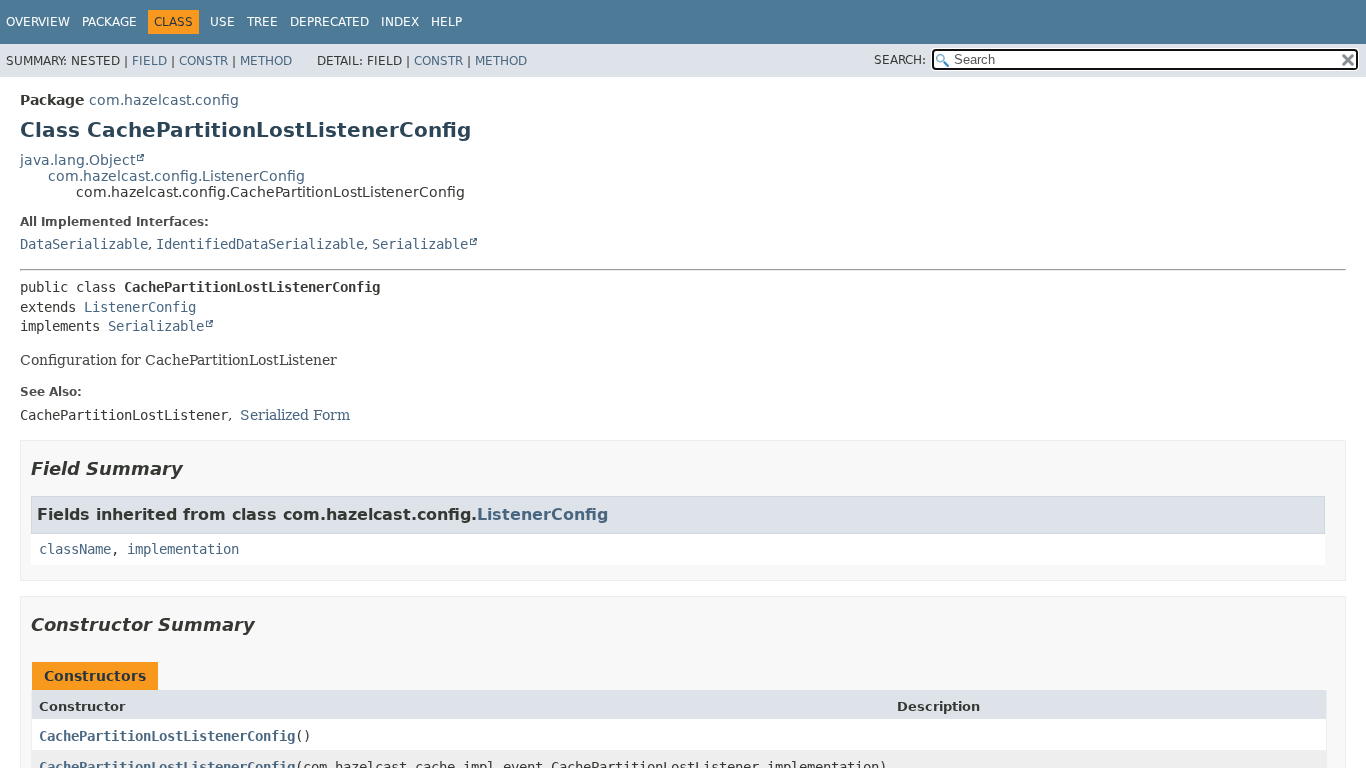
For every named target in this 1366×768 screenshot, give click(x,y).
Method (266, 61)
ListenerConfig (140, 307)
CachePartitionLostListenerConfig (167, 736)
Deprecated (329, 22)
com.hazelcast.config (164, 100)
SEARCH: (900, 60)
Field (149, 61)
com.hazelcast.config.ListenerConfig (176, 176)
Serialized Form (295, 415)
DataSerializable (84, 244)
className (75, 549)
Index (400, 22)
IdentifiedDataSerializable (260, 244)
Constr (203, 61)
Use (222, 22)
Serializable (420, 244)
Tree (262, 22)
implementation (183, 549)
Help (446, 22)
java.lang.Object (77, 160)
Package (109, 22)
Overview (38, 22)
